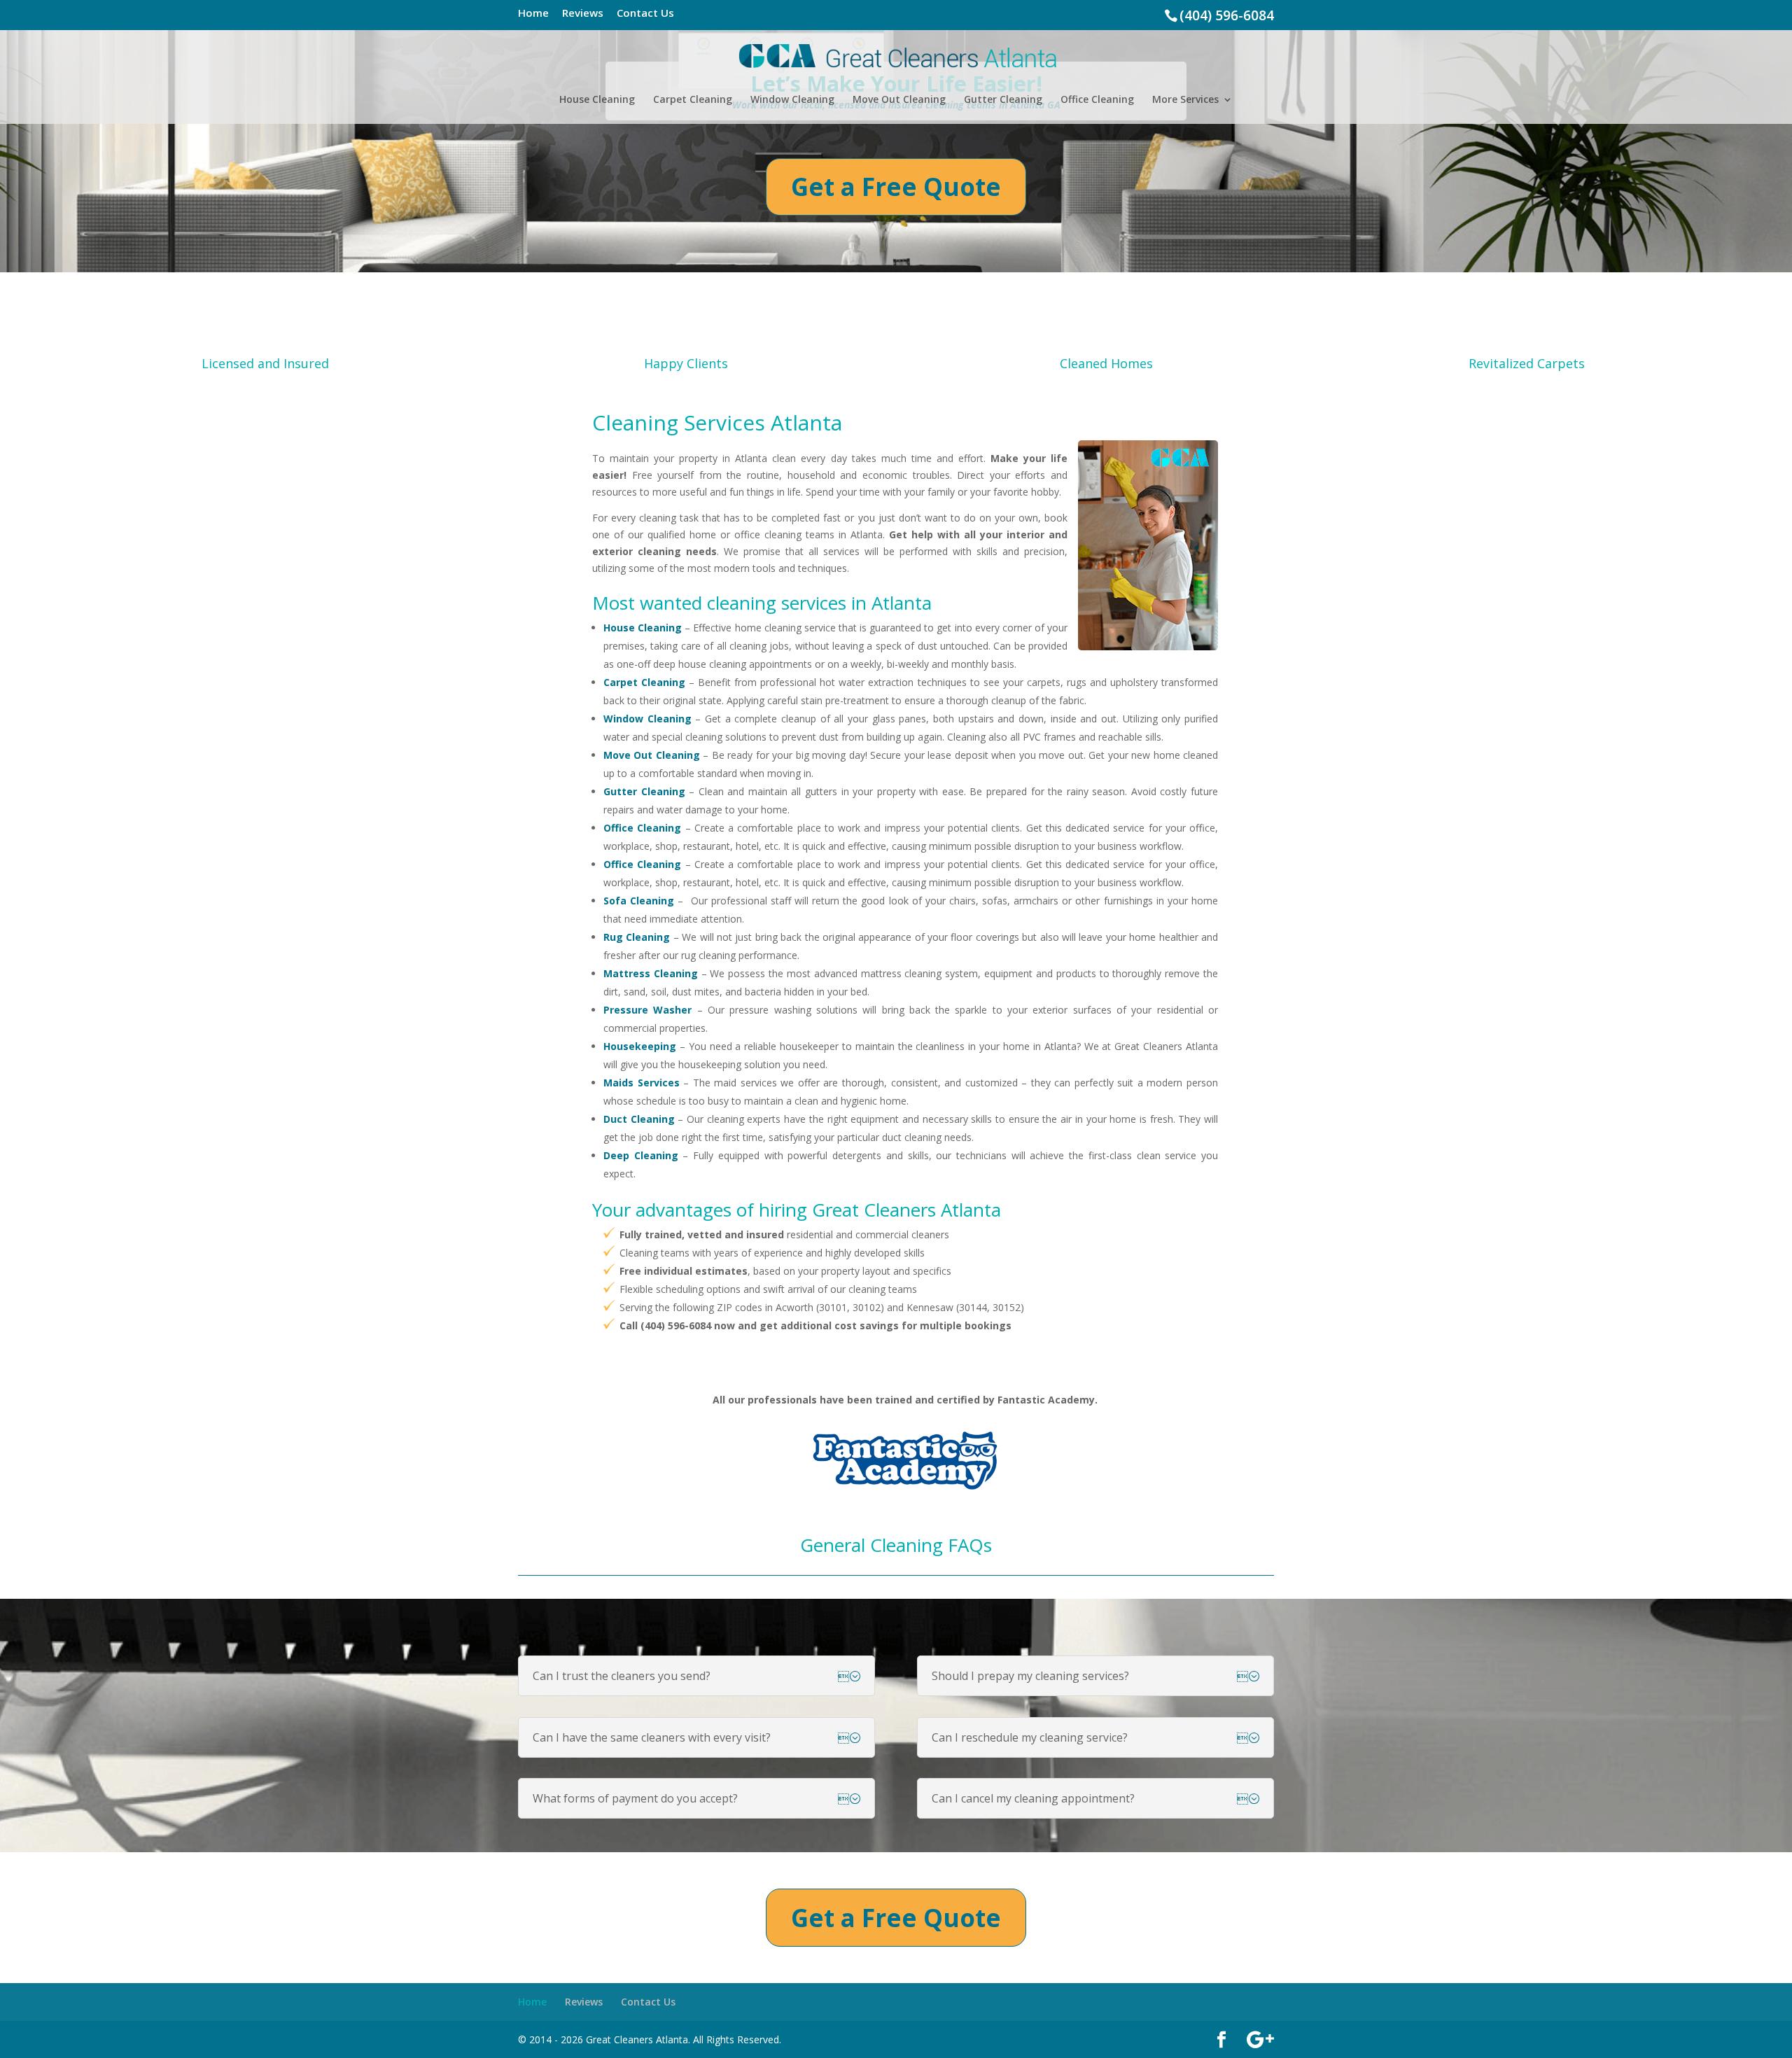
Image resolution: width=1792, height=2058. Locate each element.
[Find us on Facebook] (1221, 2040)
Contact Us (645, 14)
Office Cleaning (1097, 100)
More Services (1185, 100)
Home (533, 14)
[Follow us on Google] (1260, 2040)
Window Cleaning (792, 100)
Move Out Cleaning (899, 100)
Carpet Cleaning (693, 100)
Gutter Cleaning (1003, 100)
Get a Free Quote (896, 187)
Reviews (583, 14)
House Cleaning (597, 100)
